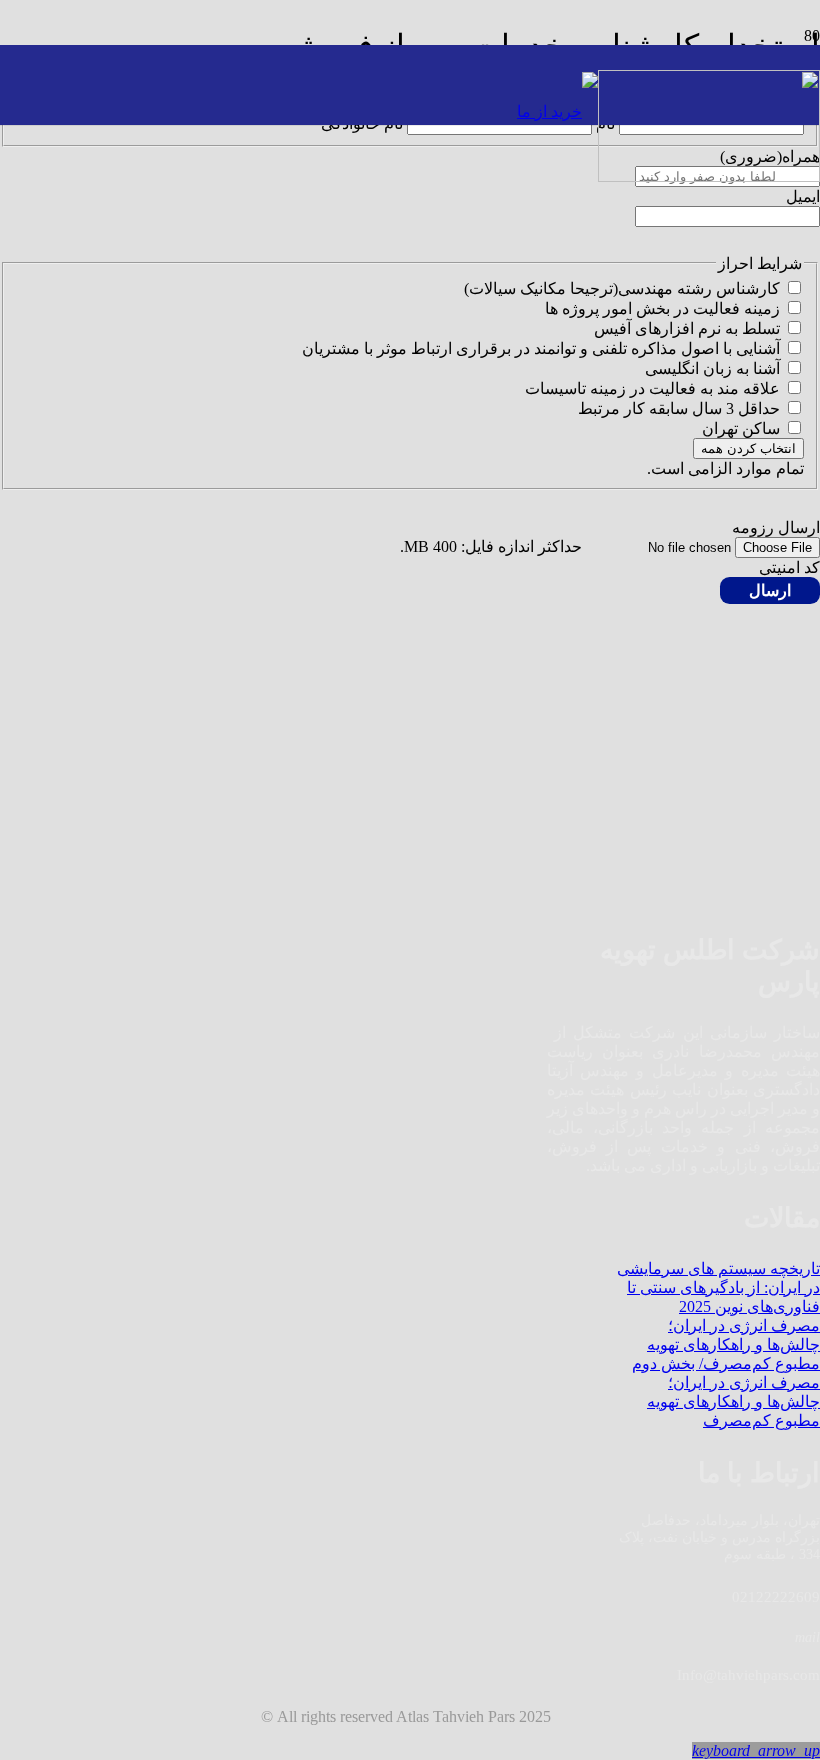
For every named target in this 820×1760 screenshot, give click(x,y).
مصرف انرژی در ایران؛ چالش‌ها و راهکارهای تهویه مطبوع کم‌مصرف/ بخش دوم (726, 1344)
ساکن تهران (741, 428)
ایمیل (803, 196)
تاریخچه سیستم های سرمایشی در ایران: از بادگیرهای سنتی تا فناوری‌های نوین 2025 (718, 1287)
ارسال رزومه (776, 527)
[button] (756, 1750)
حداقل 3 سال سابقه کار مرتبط (679, 408)
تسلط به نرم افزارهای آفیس (687, 328)
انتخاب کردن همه (748, 448)
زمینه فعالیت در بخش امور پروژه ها (662, 308)
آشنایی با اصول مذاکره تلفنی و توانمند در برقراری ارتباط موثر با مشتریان (541, 348)
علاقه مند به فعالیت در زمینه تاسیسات (652, 388)
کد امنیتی (789, 567)
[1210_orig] (709, 176)
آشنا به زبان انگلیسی (712, 368)
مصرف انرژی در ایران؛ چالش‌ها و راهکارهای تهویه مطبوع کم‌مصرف (733, 1401)
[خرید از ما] (557, 111)
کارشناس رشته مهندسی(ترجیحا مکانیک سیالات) (622, 288)
